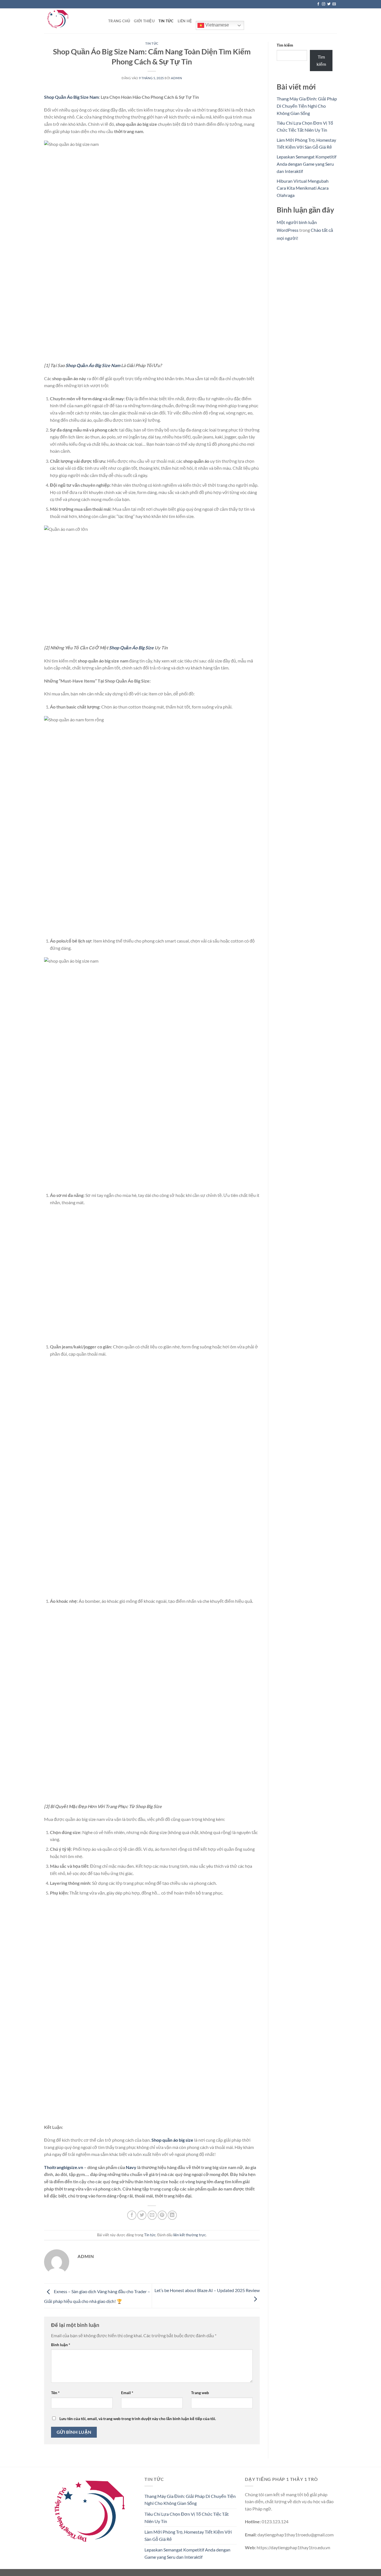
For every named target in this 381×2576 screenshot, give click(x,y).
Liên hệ (185, 21)
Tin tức (166, 21)
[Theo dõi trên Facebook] (318, 4)
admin (176, 78)
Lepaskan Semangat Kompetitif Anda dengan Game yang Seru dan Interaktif (307, 164)
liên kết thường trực (190, 2235)
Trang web (200, 2393)
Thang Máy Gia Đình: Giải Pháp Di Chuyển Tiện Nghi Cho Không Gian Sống (307, 106)
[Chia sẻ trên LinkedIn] (172, 2215)
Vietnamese (217, 25)
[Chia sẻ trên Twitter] (142, 2215)
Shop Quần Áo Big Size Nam (71, 97)
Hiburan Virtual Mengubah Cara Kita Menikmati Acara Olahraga (303, 188)
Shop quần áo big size (172, 2140)
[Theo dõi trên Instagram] (324, 4)
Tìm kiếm (285, 45)
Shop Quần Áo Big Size (131, 648)
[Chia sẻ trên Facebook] (132, 2215)
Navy (131, 2167)
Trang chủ (119, 21)
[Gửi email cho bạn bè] (152, 2215)
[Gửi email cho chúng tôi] (334, 4)
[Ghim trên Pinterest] (162, 2215)
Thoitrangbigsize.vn (64, 2167)
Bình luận (61, 2345)
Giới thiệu (144, 21)
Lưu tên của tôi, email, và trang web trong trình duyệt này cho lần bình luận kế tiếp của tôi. (138, 2419)
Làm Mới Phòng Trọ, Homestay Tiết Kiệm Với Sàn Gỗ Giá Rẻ (188, 2535)
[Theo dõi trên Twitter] (329, 4)
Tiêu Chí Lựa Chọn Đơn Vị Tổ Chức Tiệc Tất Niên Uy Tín (187, 2518)
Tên (55, 2393)
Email (127, 2393)
